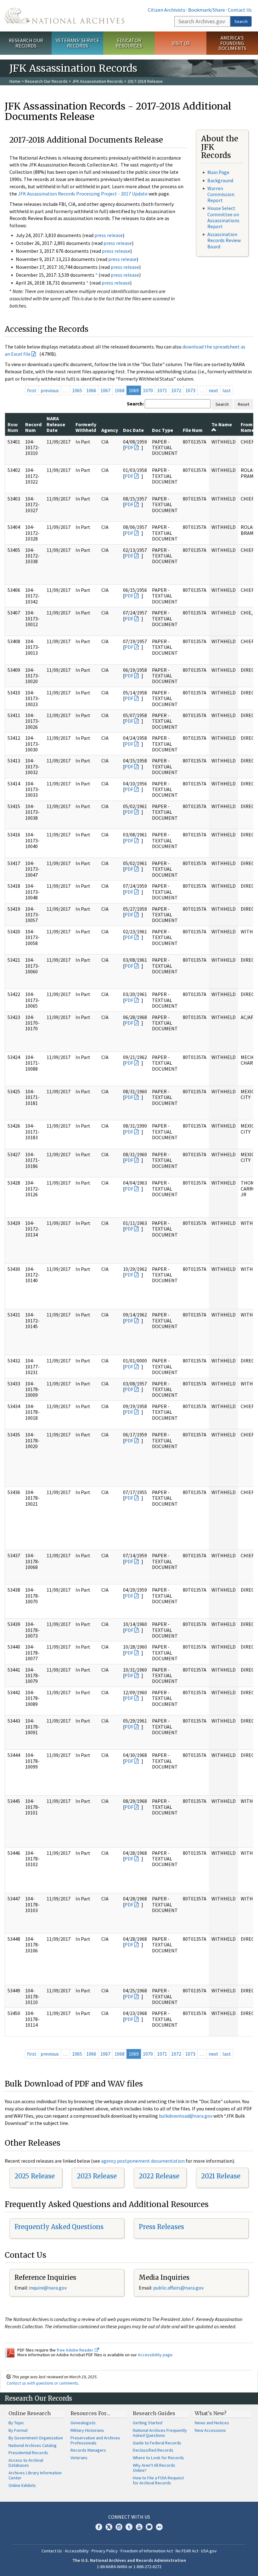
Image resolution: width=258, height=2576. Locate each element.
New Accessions (210, 2430)
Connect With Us (129, 2517)
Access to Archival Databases (26, 2463)
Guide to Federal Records (157, 2443)
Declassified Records (153, 2450)
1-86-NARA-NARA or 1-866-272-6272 (129, 2567)
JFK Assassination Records (98, 81)
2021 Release (221, 2176)
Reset (244, 404)
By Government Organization (36, 2438)
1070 (148, 390)
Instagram (119, 2527)
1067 (105, 390)
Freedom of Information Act (147, 2551)
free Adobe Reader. (76, 2350)
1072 (176, 390)
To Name (222, 424)
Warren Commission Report (221, 194)
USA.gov (209, 2551)
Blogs (149, 2527)
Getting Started (148, 2423)
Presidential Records (28, 2453)
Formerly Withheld (86, 427)
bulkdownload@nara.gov (186, 2116)
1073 (190, 390)
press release (109, 235)
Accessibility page (155, 2355)
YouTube (139, 2527)
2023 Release (97, 2176)
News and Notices (212, 2423)
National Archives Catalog (33, 2445)
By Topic (16, 2423)
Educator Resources (129, 43)
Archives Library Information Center (35, 2475)
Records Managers (88, 2450)
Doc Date (133, 430)
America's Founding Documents (232, 43)
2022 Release (159, 2176)
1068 (120, 390)
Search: (135, 404)
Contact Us (240, 10)
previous (50, 390)
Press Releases (161, 2227)
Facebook (99, 2527)
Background (220, 180)
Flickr (159, 2527)
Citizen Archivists (167, 10)
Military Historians (87, 2430)
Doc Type (163, 430)
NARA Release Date (56, 424)
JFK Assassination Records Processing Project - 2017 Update (83, 194)
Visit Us (181, 43)
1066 (91, 390)
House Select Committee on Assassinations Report (223, 217)
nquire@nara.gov (48, 2288)
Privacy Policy (105, 2551)
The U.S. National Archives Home (64, 16)
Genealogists (83, 2423)
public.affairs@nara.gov (178, 2288)
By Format (18, 2430)
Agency (110, 430)
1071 (162, 390)
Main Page (218, 172)
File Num (193, 430)
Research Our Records (26, 43)
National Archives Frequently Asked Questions (160, 2433)
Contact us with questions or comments (42, 2383)
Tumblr (129, 2527)
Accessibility (77, 2551)
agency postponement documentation (143, 2161)
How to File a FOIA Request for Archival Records (158, 2480)
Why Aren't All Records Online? (154, 2468)
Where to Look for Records (158, 2458)
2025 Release (35, 2176)
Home (15, 81)
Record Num (33, 427)
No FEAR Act (187, 2551)
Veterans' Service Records (78, 43)
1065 (77, 390)
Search (241, 21)
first (32, 390)
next (213, 390)
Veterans (79, 2458)
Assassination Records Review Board (224, 240)
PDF (129, 447)
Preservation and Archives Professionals (95, 2440)
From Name (247, 427)
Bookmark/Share (207, 10)
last (227, 390)
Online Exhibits (22, 2485)
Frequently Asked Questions (59, 2227)
